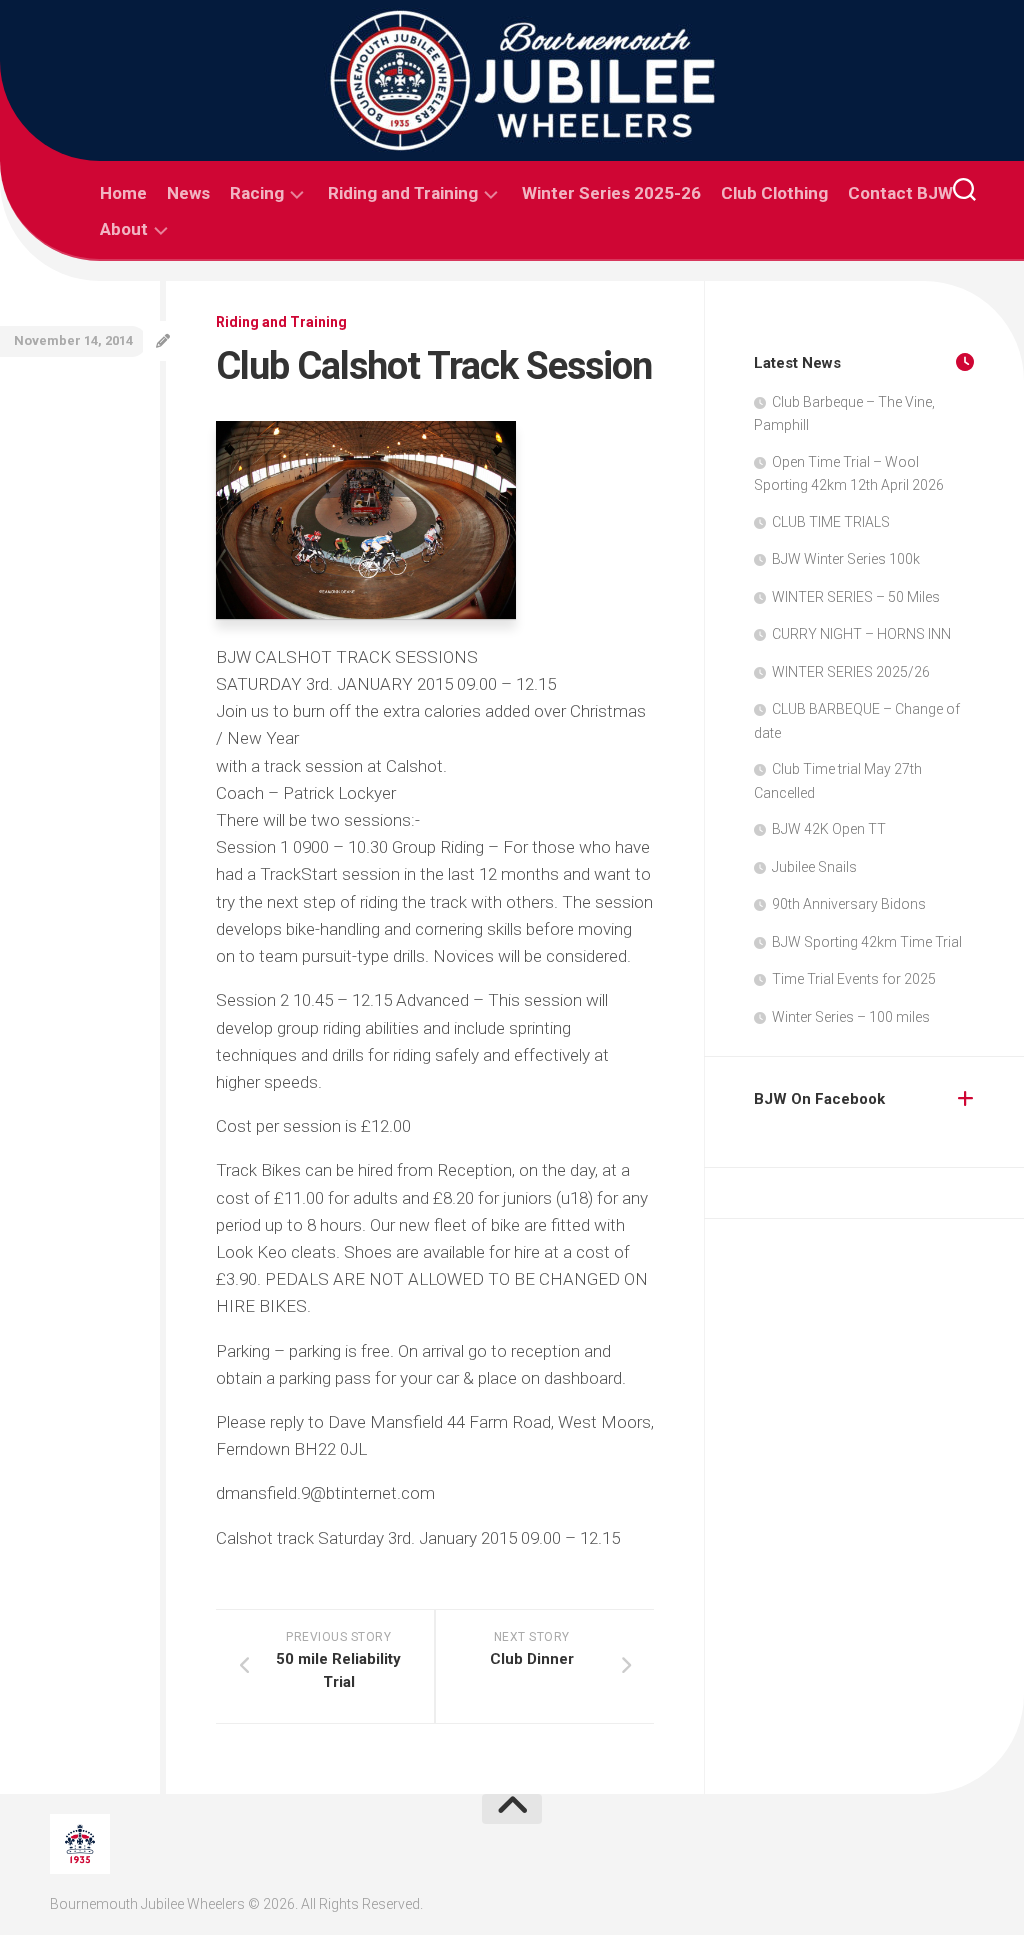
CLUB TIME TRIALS (831, 522)
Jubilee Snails (814, 867)
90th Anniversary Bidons (849, 904)
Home (123, 193)
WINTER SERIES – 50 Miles (856, 597)
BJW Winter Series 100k (846, 559)
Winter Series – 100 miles (851, 1017)
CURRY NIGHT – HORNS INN (861, 634)
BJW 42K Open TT (829, 829)
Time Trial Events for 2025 (854, 979)
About (124, 229)
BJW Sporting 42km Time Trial (867, 942)
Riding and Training (403, 193)
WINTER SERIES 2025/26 (851, 672)
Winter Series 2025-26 (611, 193)
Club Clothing (774, 193)
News (188, 193)
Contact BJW (900, 193)
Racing (257, 193)
